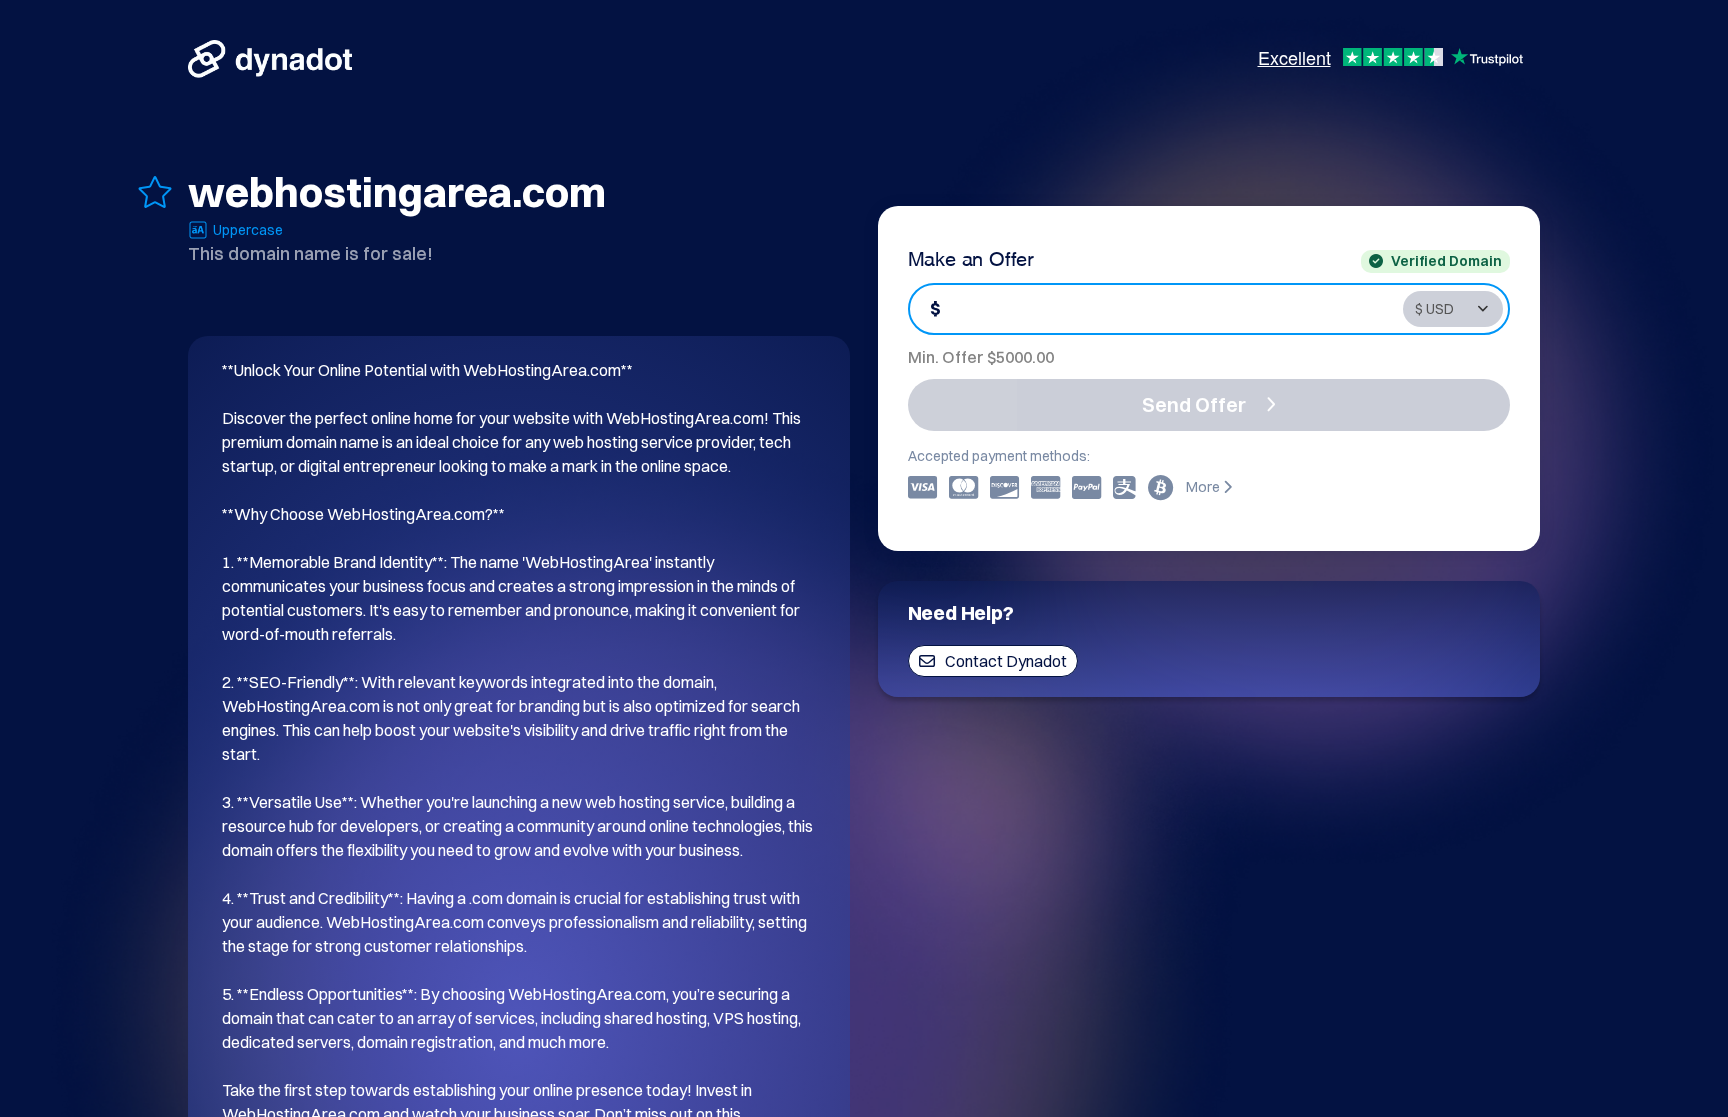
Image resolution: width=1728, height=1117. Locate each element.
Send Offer (1194, 404)
